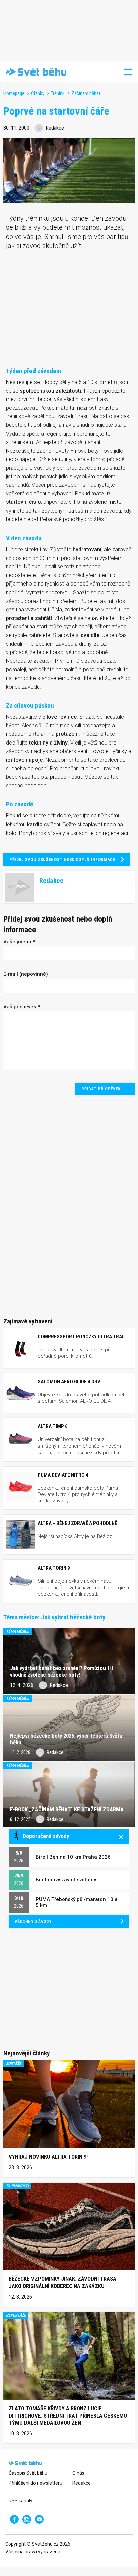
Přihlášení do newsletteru (36, 2483)
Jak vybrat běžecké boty (73, 1617)
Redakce (82, 2483)
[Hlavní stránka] (35, 72)
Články (38, 93)
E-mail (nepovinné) (26, 974)
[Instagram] (27, 2519)
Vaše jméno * (19, 942)
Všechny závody (33, 1921)
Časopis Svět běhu (28, 2473)
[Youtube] (39, 2519)
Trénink (58, 93)
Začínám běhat (86, 93)
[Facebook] (14, 2519)
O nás (78, 2473)
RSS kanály (21, 2501)
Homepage (14, 93)
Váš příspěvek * (22, 1007)
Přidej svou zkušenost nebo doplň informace (62, 860)
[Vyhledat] (109, 72)
